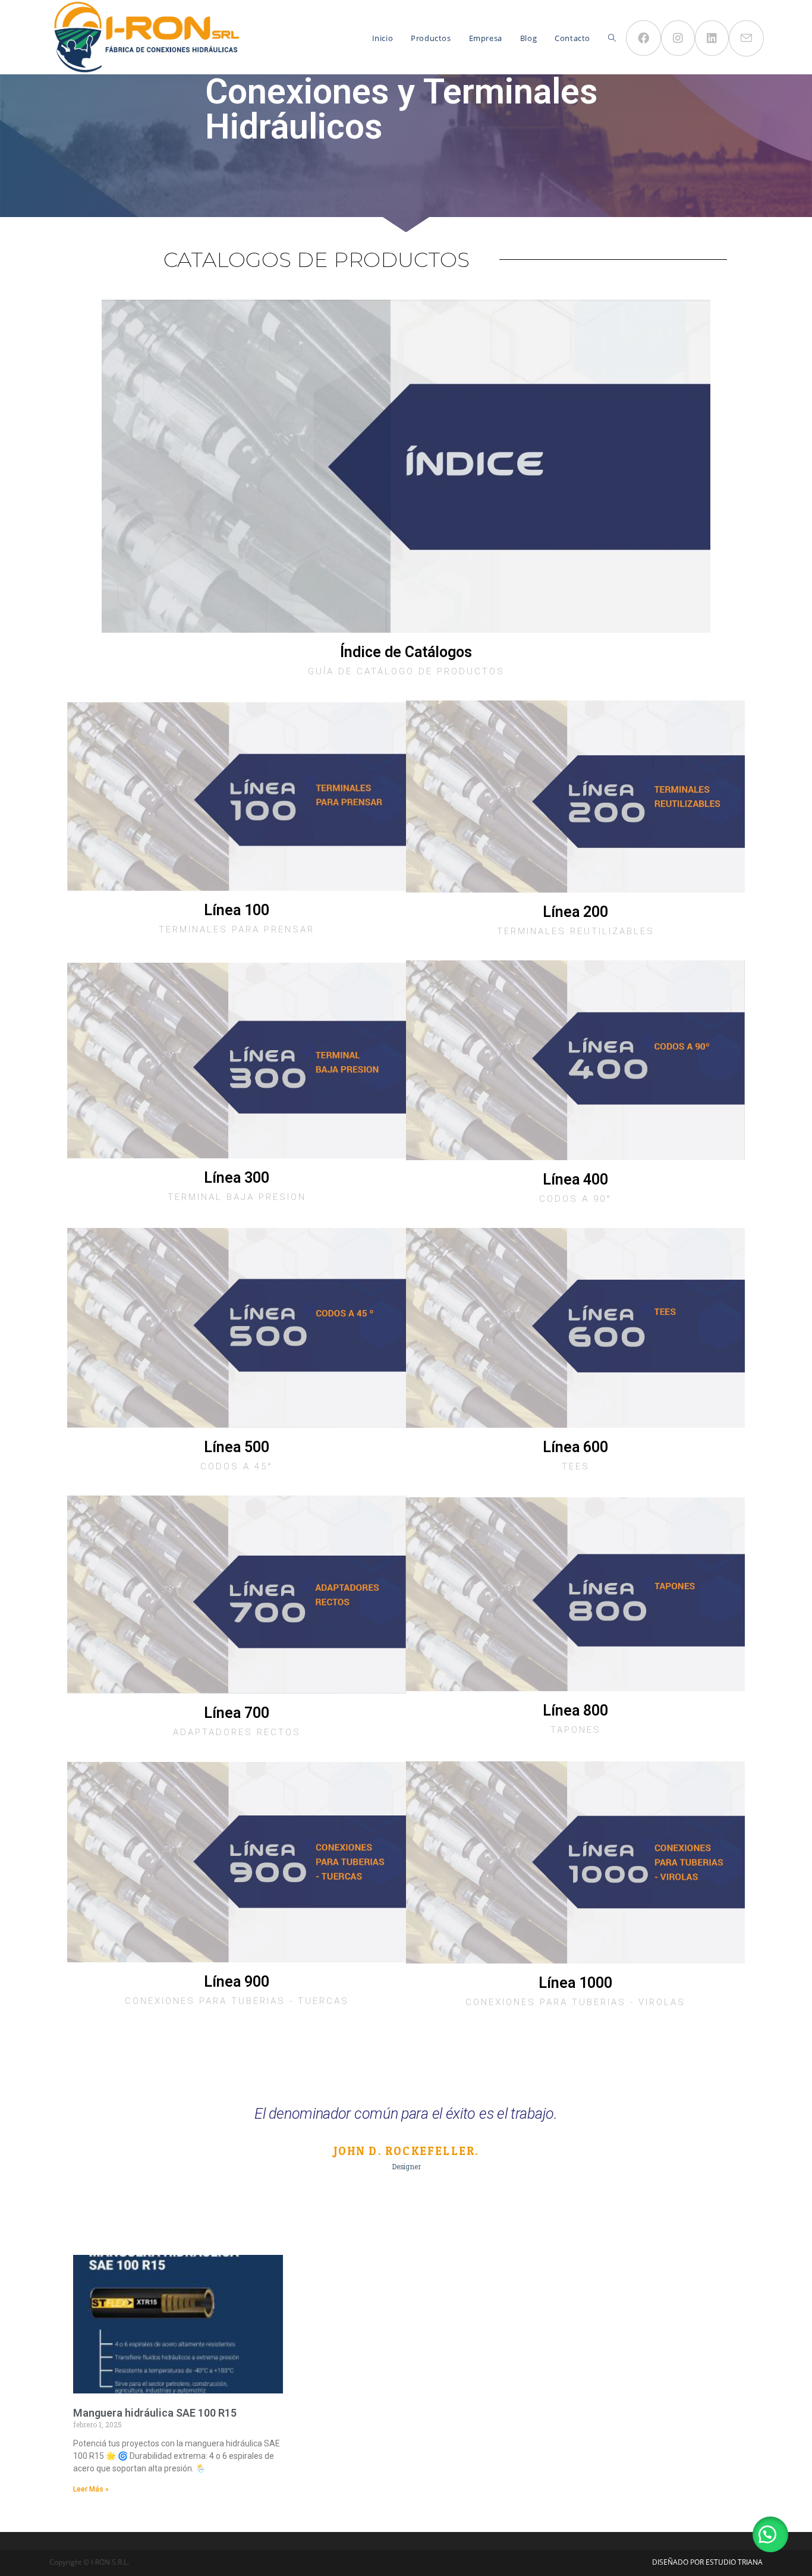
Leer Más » (91, 2489)
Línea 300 (237, 1178)
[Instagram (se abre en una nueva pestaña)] (678, 38)
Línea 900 (237, 1982)
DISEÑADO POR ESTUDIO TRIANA (707, 2562)
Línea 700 (237, 1713)
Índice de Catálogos (406, 652)
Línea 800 (575, 1710)
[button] (770, 2534)
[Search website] (612, 38)
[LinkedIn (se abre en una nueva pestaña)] (712, 38)
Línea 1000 (575, 1983)
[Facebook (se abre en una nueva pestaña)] (643, 38)
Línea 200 (575, 912)
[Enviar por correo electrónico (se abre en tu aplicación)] (746, 38)
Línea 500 (237, 1447)
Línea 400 (575, 1179)
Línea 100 (237, 910)
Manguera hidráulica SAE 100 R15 (155, 2413)
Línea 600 (575, 1447)
